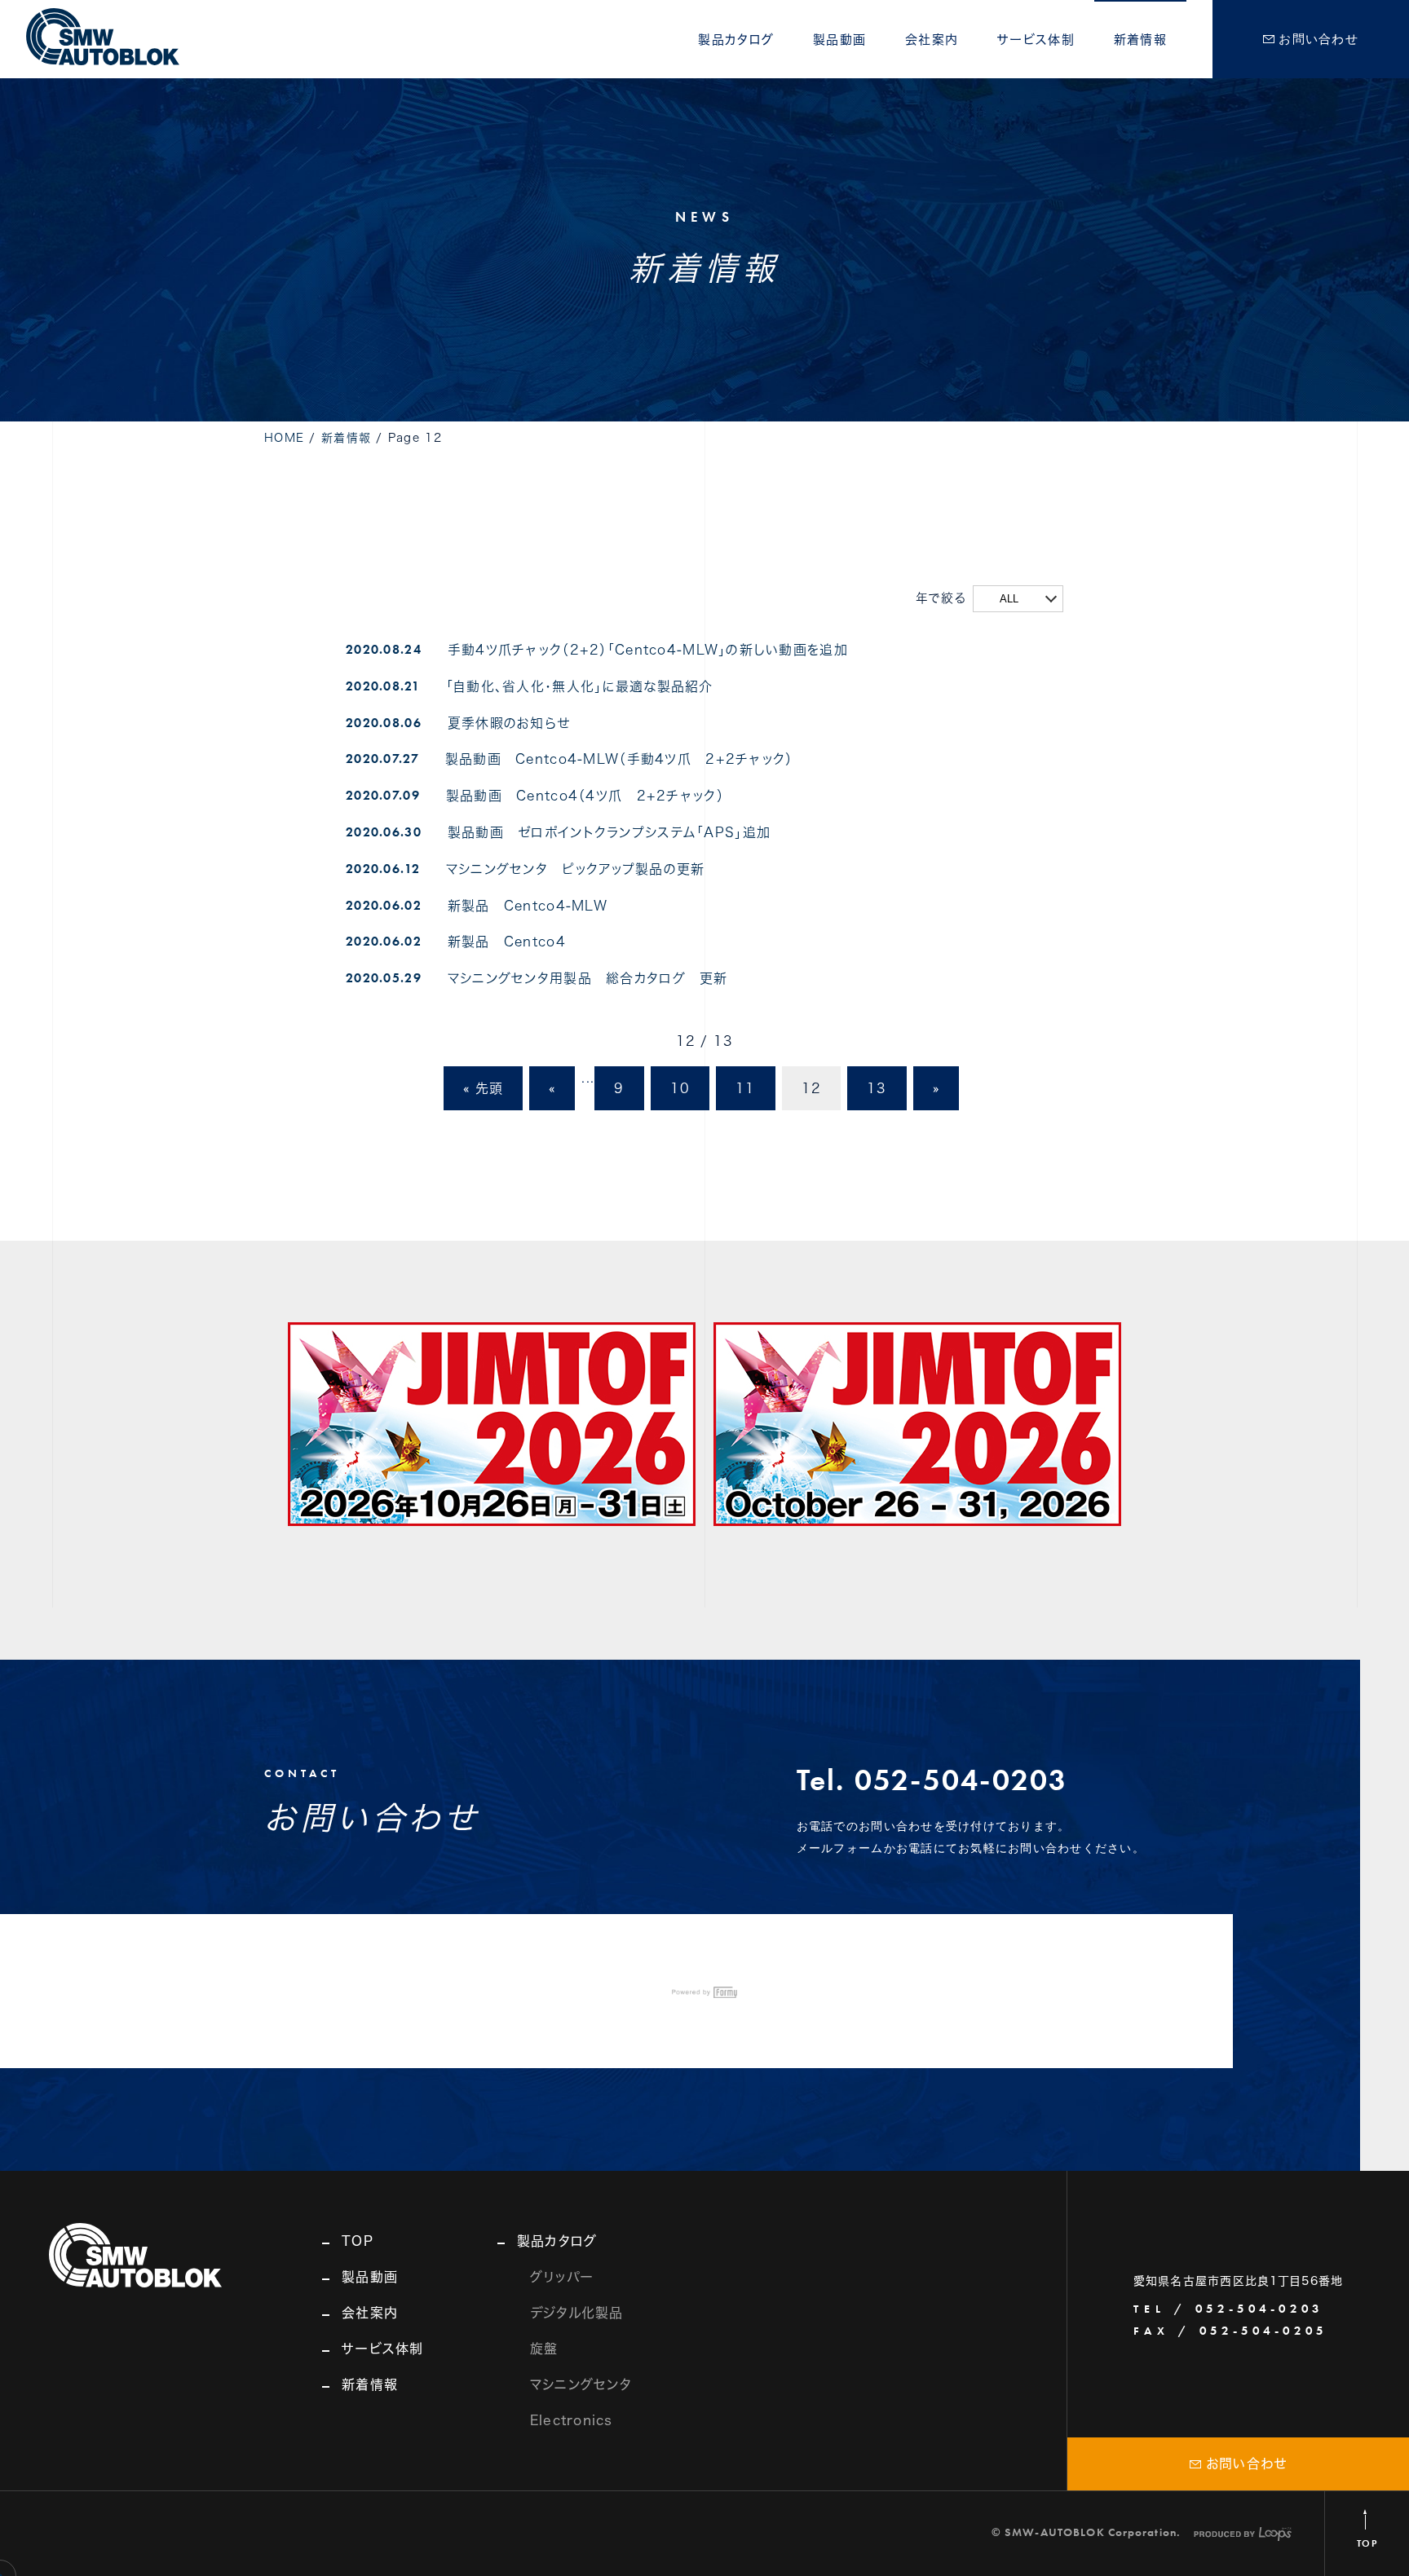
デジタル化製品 (577, 2313)
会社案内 (932, 40)
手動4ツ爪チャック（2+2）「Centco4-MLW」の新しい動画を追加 (648, 650)
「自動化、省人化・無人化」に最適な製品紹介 (580, 686)
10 (680, 1088)
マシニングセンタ (581, 2384)
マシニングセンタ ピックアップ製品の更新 (576, 869)
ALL (1009, 599)
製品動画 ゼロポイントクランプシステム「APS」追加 (609, 832)
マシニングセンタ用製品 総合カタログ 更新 (588, 978)
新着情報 (1140, 40)
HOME (284, 438)
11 (746, 1088)
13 (877, 1088)
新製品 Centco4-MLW (528, 906)
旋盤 (544, 2349)
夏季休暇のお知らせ (509, 723)
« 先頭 (483, 1088)
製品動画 (839, 40)
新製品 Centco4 (507, 942)
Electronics (572, 2420)
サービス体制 (1036, 40)
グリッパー (562, 2277)
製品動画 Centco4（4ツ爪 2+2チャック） (585, 796)
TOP (358, 2241)
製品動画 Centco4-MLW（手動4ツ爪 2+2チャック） (619, 759)
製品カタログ (736, 40)
